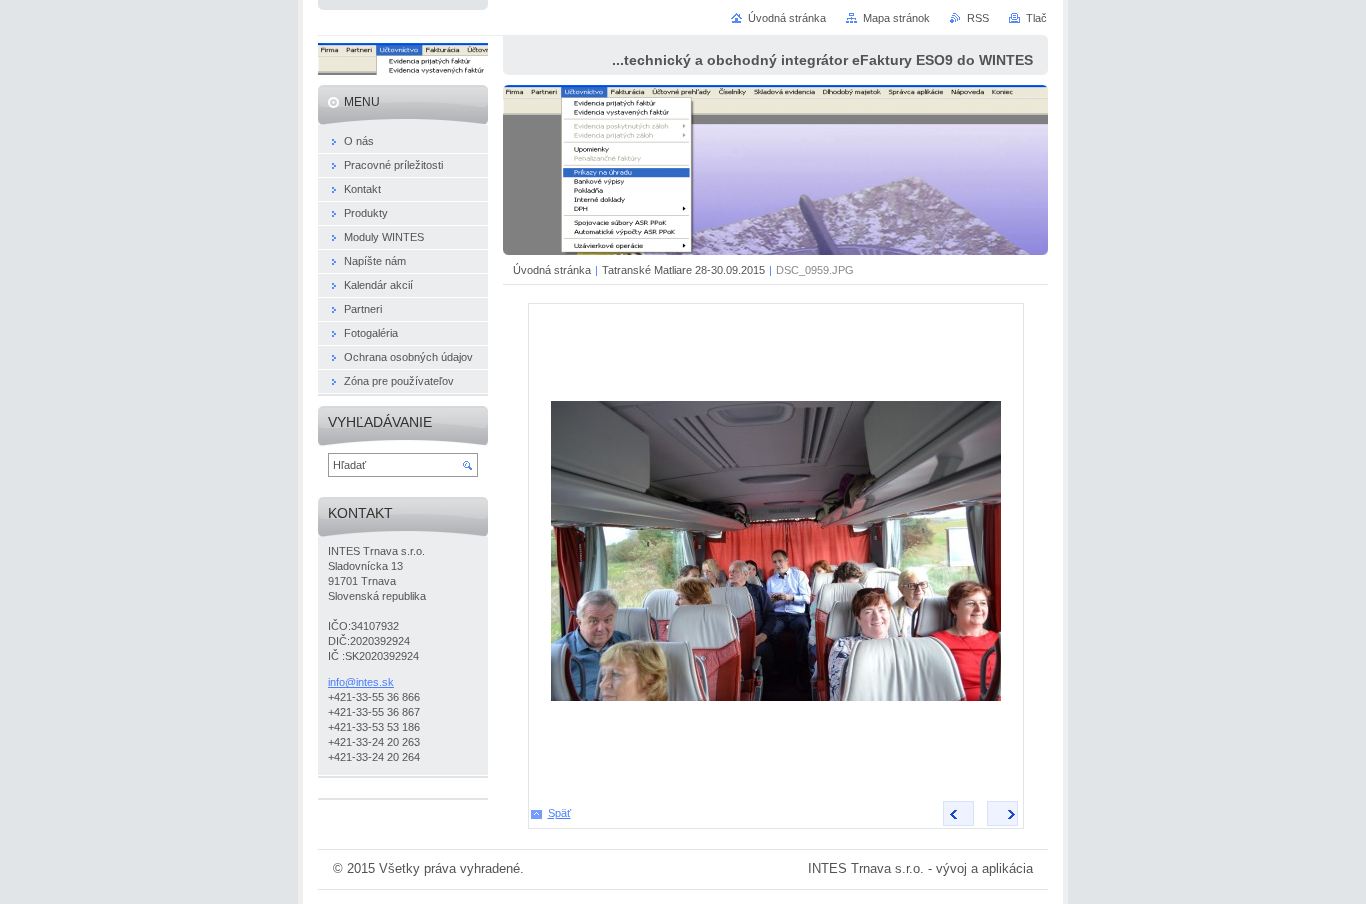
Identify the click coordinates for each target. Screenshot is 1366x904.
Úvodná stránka (552, 270)
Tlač (1036, 18)
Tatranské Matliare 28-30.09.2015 (683, 270)
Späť (559, 813)
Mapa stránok (896, 18)
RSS (978, 18)
